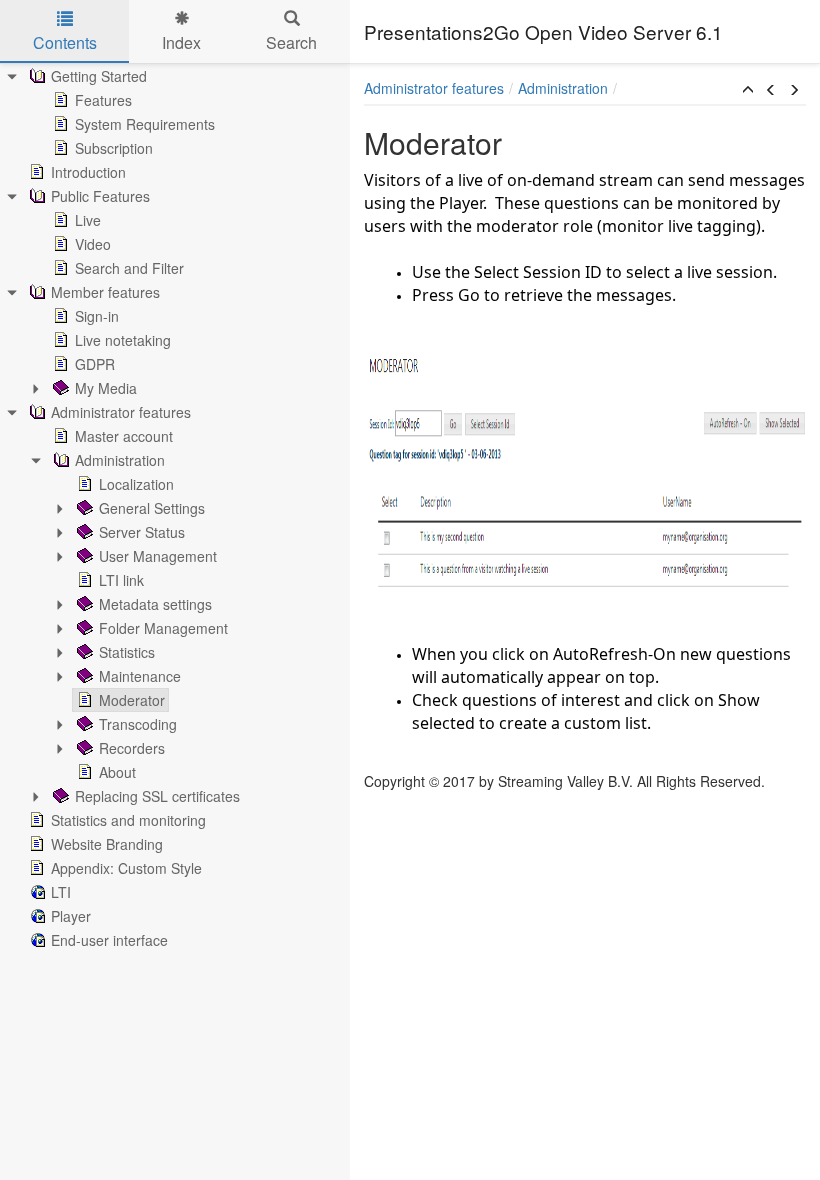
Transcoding (138, 724)
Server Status (142, 532)
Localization (136, 484)
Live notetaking (123, 340)
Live (88, 220)
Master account (124, 436)
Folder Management (163, 628)
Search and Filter (129, 268)
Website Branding (107, 844)
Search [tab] (291, 42)
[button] (748, 90)
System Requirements (145, 124)
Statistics (127, 652)
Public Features (100, 196)
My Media (106, 388)
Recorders (132, 748)
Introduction (88, 172)
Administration (120, 460)
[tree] (175, 508)
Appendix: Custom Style (126, 868)
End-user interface (109, 940)
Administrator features (121, 412)
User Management (158, 556)
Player (71, 916)
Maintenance (140, 676)
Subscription (114, 148)
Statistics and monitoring (128, 820)
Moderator (132, 700)
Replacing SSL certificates (157, 796)
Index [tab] (181, 42)
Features (103, 100)
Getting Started (99, 76)
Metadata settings (155, 604)
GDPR (95, 364)
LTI (61, 892)
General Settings (152, 508)
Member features (105, 292)
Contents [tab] (65, 42)
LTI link (121, 580)
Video (93, 244)
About (117, 772)
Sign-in (97, 316)
